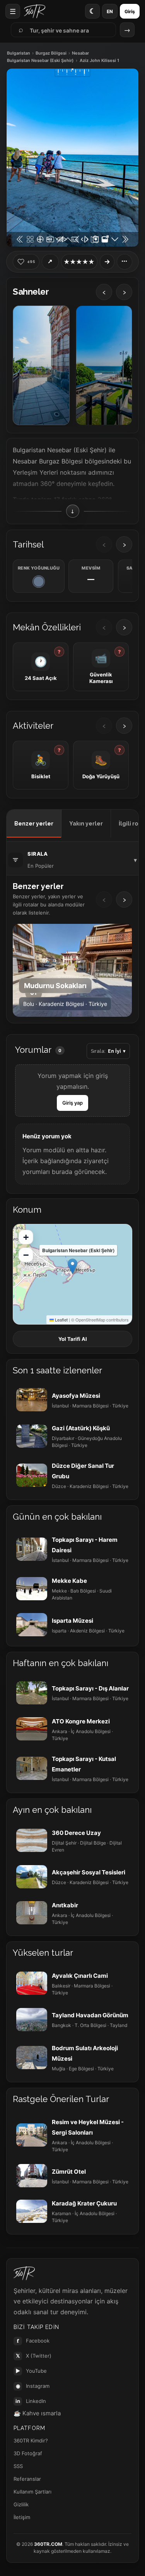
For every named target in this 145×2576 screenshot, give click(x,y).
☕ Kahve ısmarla (37, 2413)
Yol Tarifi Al (73, 1339)
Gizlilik (21, 2504)
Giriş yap (72, 1103)
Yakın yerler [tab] (86, 824)
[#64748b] (39, 582)
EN (110, 11)
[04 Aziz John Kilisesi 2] (104, 365)
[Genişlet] (107, 262)
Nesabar (80, 53)
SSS (18, 2466)
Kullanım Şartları (32, 2492)
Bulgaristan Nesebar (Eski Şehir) (40, 61)
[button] (72, 1266)
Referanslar (27, 2479)
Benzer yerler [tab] (34, 824)
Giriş (130, 11)
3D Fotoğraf (28, 2453)
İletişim (22, 2517)
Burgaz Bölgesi (51, 53)
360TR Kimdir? (31, 2440)
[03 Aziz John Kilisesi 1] (41, 365)
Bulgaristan (19, 53)
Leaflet (61, 1320)
